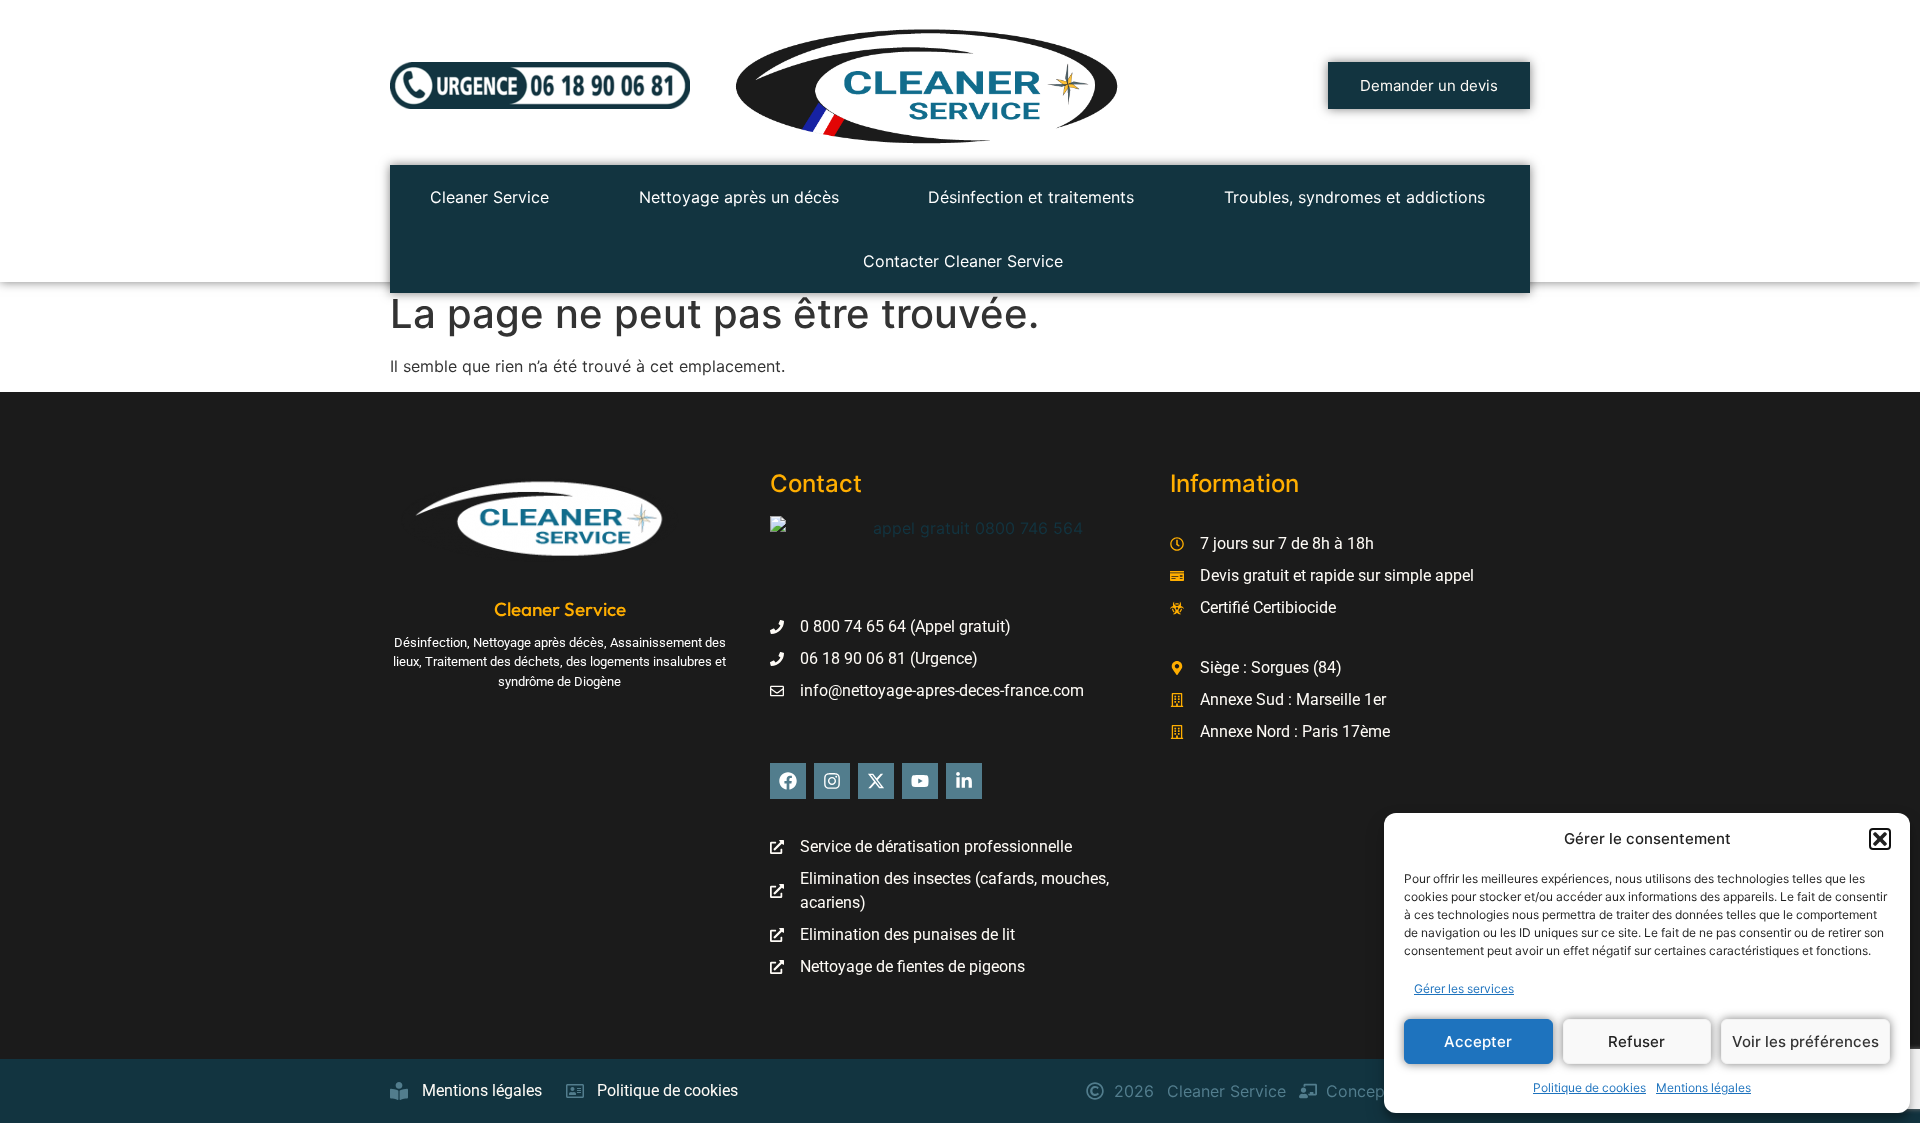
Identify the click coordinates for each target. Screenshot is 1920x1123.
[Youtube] (920, 781)
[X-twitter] (876, 781)
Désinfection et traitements (1031, 197)
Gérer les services (1464, 988)
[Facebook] (788, 781)
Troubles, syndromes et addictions (1354, 197)
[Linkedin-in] (964, 781)
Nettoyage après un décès (739, 197)
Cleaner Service (489, 197)
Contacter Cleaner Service (963, 261)
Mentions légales (1703, 1087)
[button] (1880, 839)
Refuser (1636, 1041)
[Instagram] (832, 781)
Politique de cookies (1589, 1087)
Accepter (1478, 1041)
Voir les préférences (1805, 1041)
